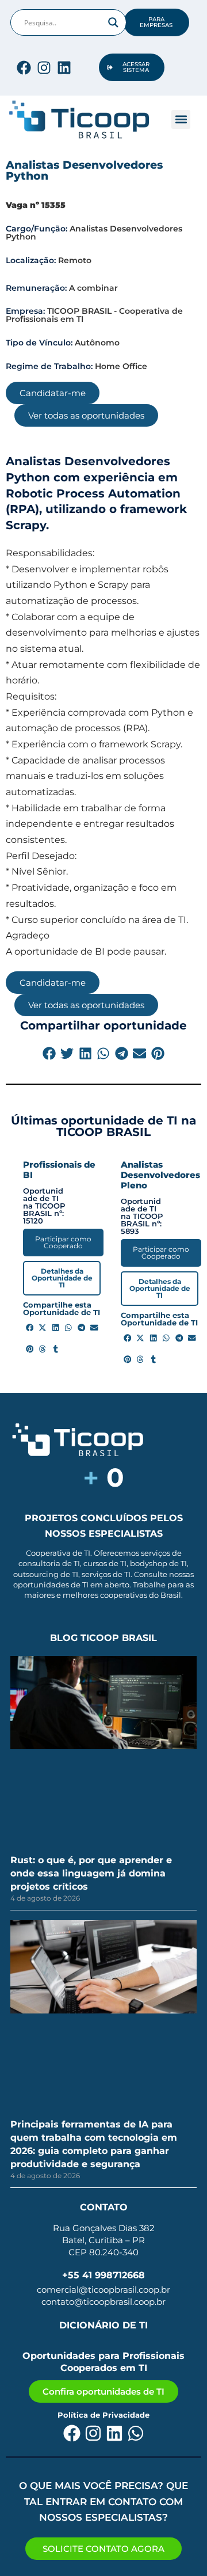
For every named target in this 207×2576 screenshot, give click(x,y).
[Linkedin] (64, 68)
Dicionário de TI (103, 2325)
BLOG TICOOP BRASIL (103, 1638)
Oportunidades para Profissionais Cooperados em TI (103, 2362)
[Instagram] (44, 68)
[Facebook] (24, 68)
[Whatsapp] (136, 2433)
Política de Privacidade (103, 2415)
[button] (181, 119)
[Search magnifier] (113, 22)
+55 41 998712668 (103, 2275)
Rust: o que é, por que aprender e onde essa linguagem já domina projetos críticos (91, 1873)
